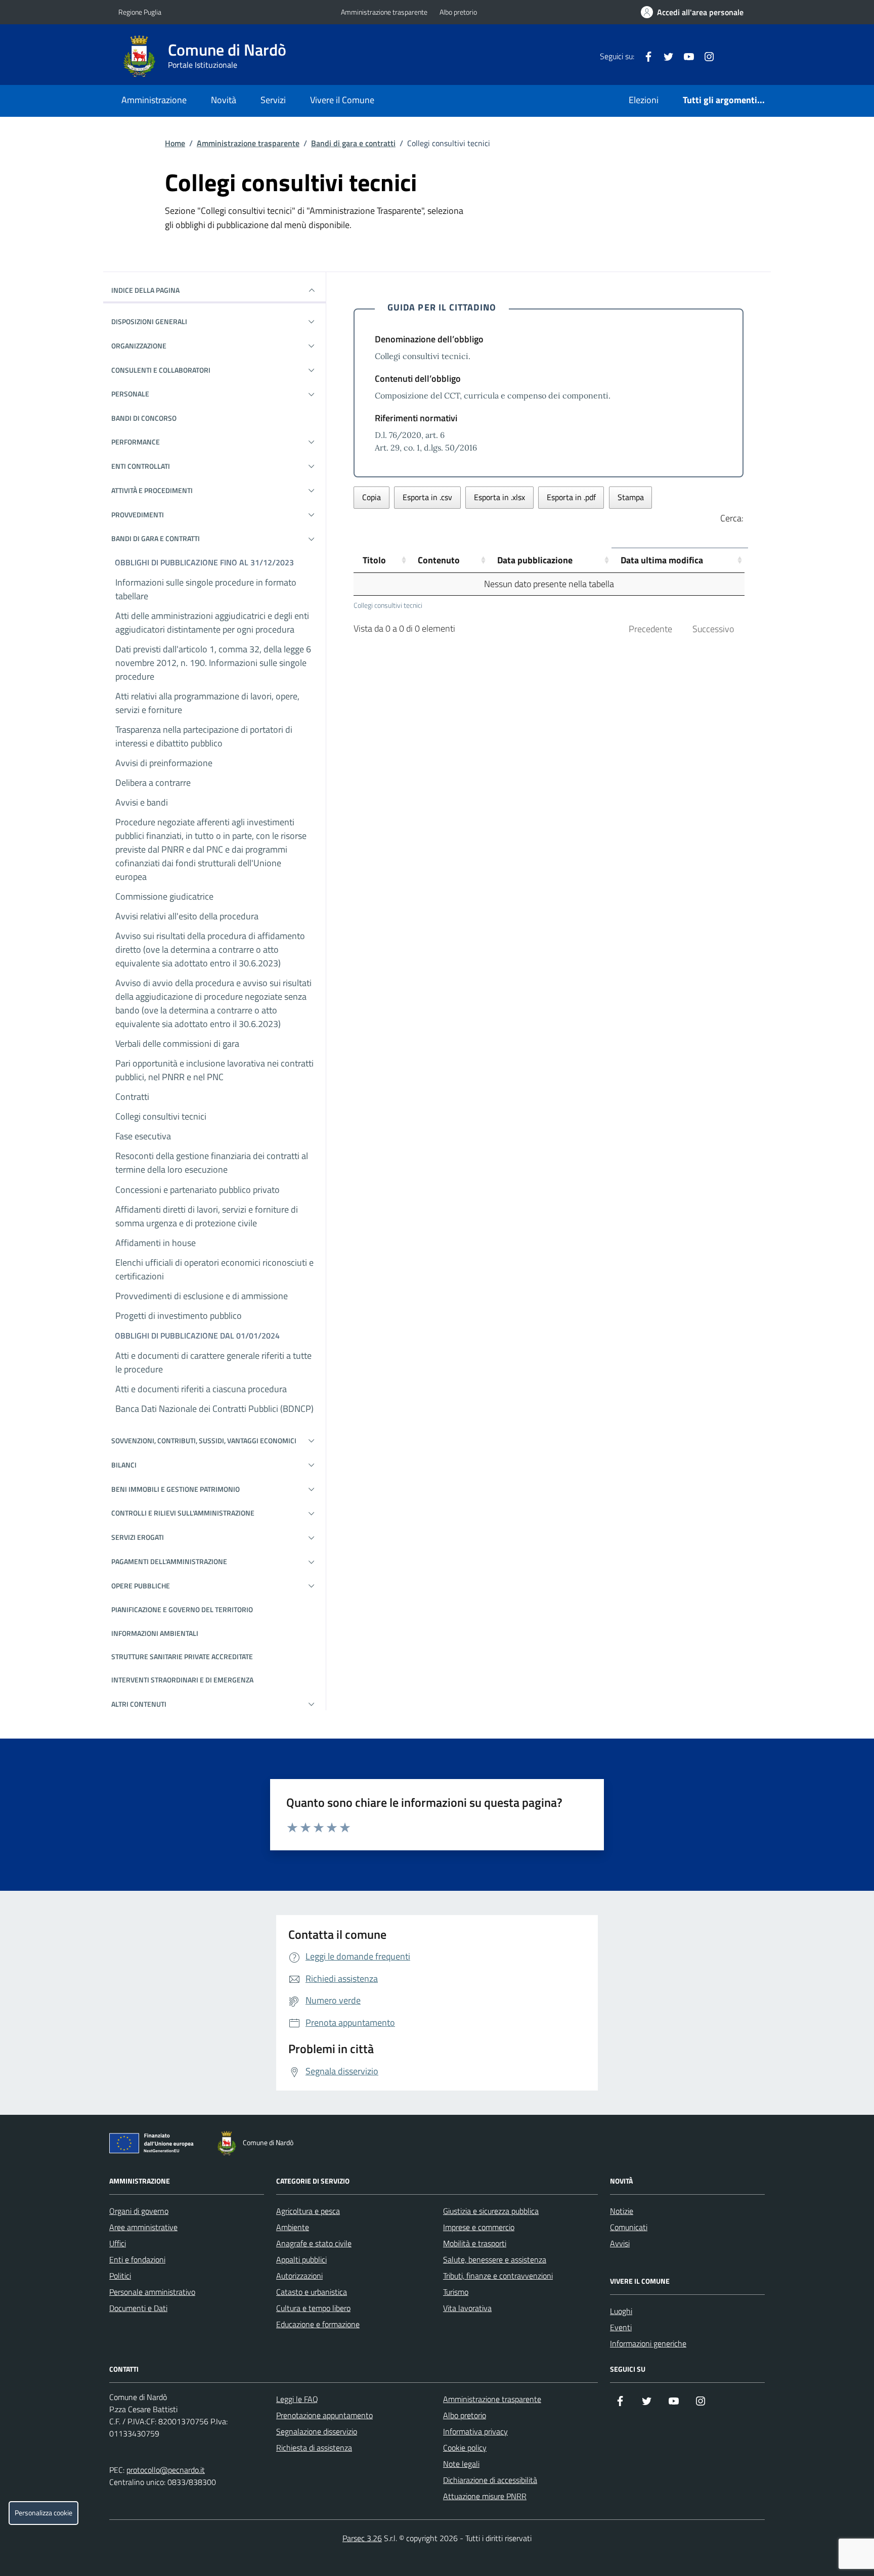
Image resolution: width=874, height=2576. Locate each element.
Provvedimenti (138, 515)
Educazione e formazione (318, 2324)
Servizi (273, 100)
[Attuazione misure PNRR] (154, 2145)
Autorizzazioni (299, 2276)
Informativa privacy (475, 2431)
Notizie (622, 2211)
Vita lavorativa (467, 2308)
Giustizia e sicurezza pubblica (491, 2211)
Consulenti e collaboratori (161, 370)
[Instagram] (705, 56)
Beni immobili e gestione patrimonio (176, 1489)
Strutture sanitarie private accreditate (182, 1656)
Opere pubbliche (141, 1586)
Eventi (621, 2327)
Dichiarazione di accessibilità (490, 2480)
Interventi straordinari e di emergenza (182, 1680)
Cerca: (732, 518)
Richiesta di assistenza (314, 2448)
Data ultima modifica (662, 560)
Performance (136, 442)
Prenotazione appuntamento (324, 2415)
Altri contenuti (139, 1704)
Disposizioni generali (149, 321)
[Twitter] (665, 56)
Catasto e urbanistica (312, 2292)
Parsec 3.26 (362, 2538)
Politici (120, 2276)
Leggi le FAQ (297, 2399)
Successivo (713, 629)
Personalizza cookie (43, 2513)
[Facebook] (644, 56)
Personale (130, 394)
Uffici (118, 2243)
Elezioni (644, 100)
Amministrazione (154, 100)
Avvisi (620, 2243)
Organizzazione (139, 346)
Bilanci (124, 1465)
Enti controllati (141, 466)
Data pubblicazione (535, 560)
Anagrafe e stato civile (314, 2243)
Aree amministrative (143, 2227)
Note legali (461, 2464)
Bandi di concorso (144, 418)
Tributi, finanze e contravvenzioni (498, 2276)
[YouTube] (685, 56)
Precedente (650, 629)
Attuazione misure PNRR (485, 2496)
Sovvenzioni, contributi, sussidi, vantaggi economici (204, 1440)
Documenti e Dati (138, 2308)
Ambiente (293, 2227)
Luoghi (621, 2311)
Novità (224, 100)
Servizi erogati (138, 1537)
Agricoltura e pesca (308, 2211)
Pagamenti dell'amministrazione (169, 1561)
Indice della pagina (145, 290)
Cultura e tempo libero (313, 2308)
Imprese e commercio (479, 2227)
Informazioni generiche (648, 2343)
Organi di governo (139, 2211)
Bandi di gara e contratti (353, 143)
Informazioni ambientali (155, 1633)
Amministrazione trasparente (384, 12)
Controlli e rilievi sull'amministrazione (183, 1513)
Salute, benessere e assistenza (495, 2259)
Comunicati (629, 2227)
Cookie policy (465, 2448)
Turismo (456, 2292)
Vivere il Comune (342, 100)
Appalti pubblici (301, 2259)
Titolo (374, 560)
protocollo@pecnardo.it (166, 2470)
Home (175, 143)
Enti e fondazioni (137, 2259)
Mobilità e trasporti (475, 2243)
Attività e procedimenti (152, 490)
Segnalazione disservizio (317, 2431)
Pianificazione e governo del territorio (182, 1609)
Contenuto (439, 560)
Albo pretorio (458, 12)
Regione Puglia (140, 12)
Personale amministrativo (152, 2292)
